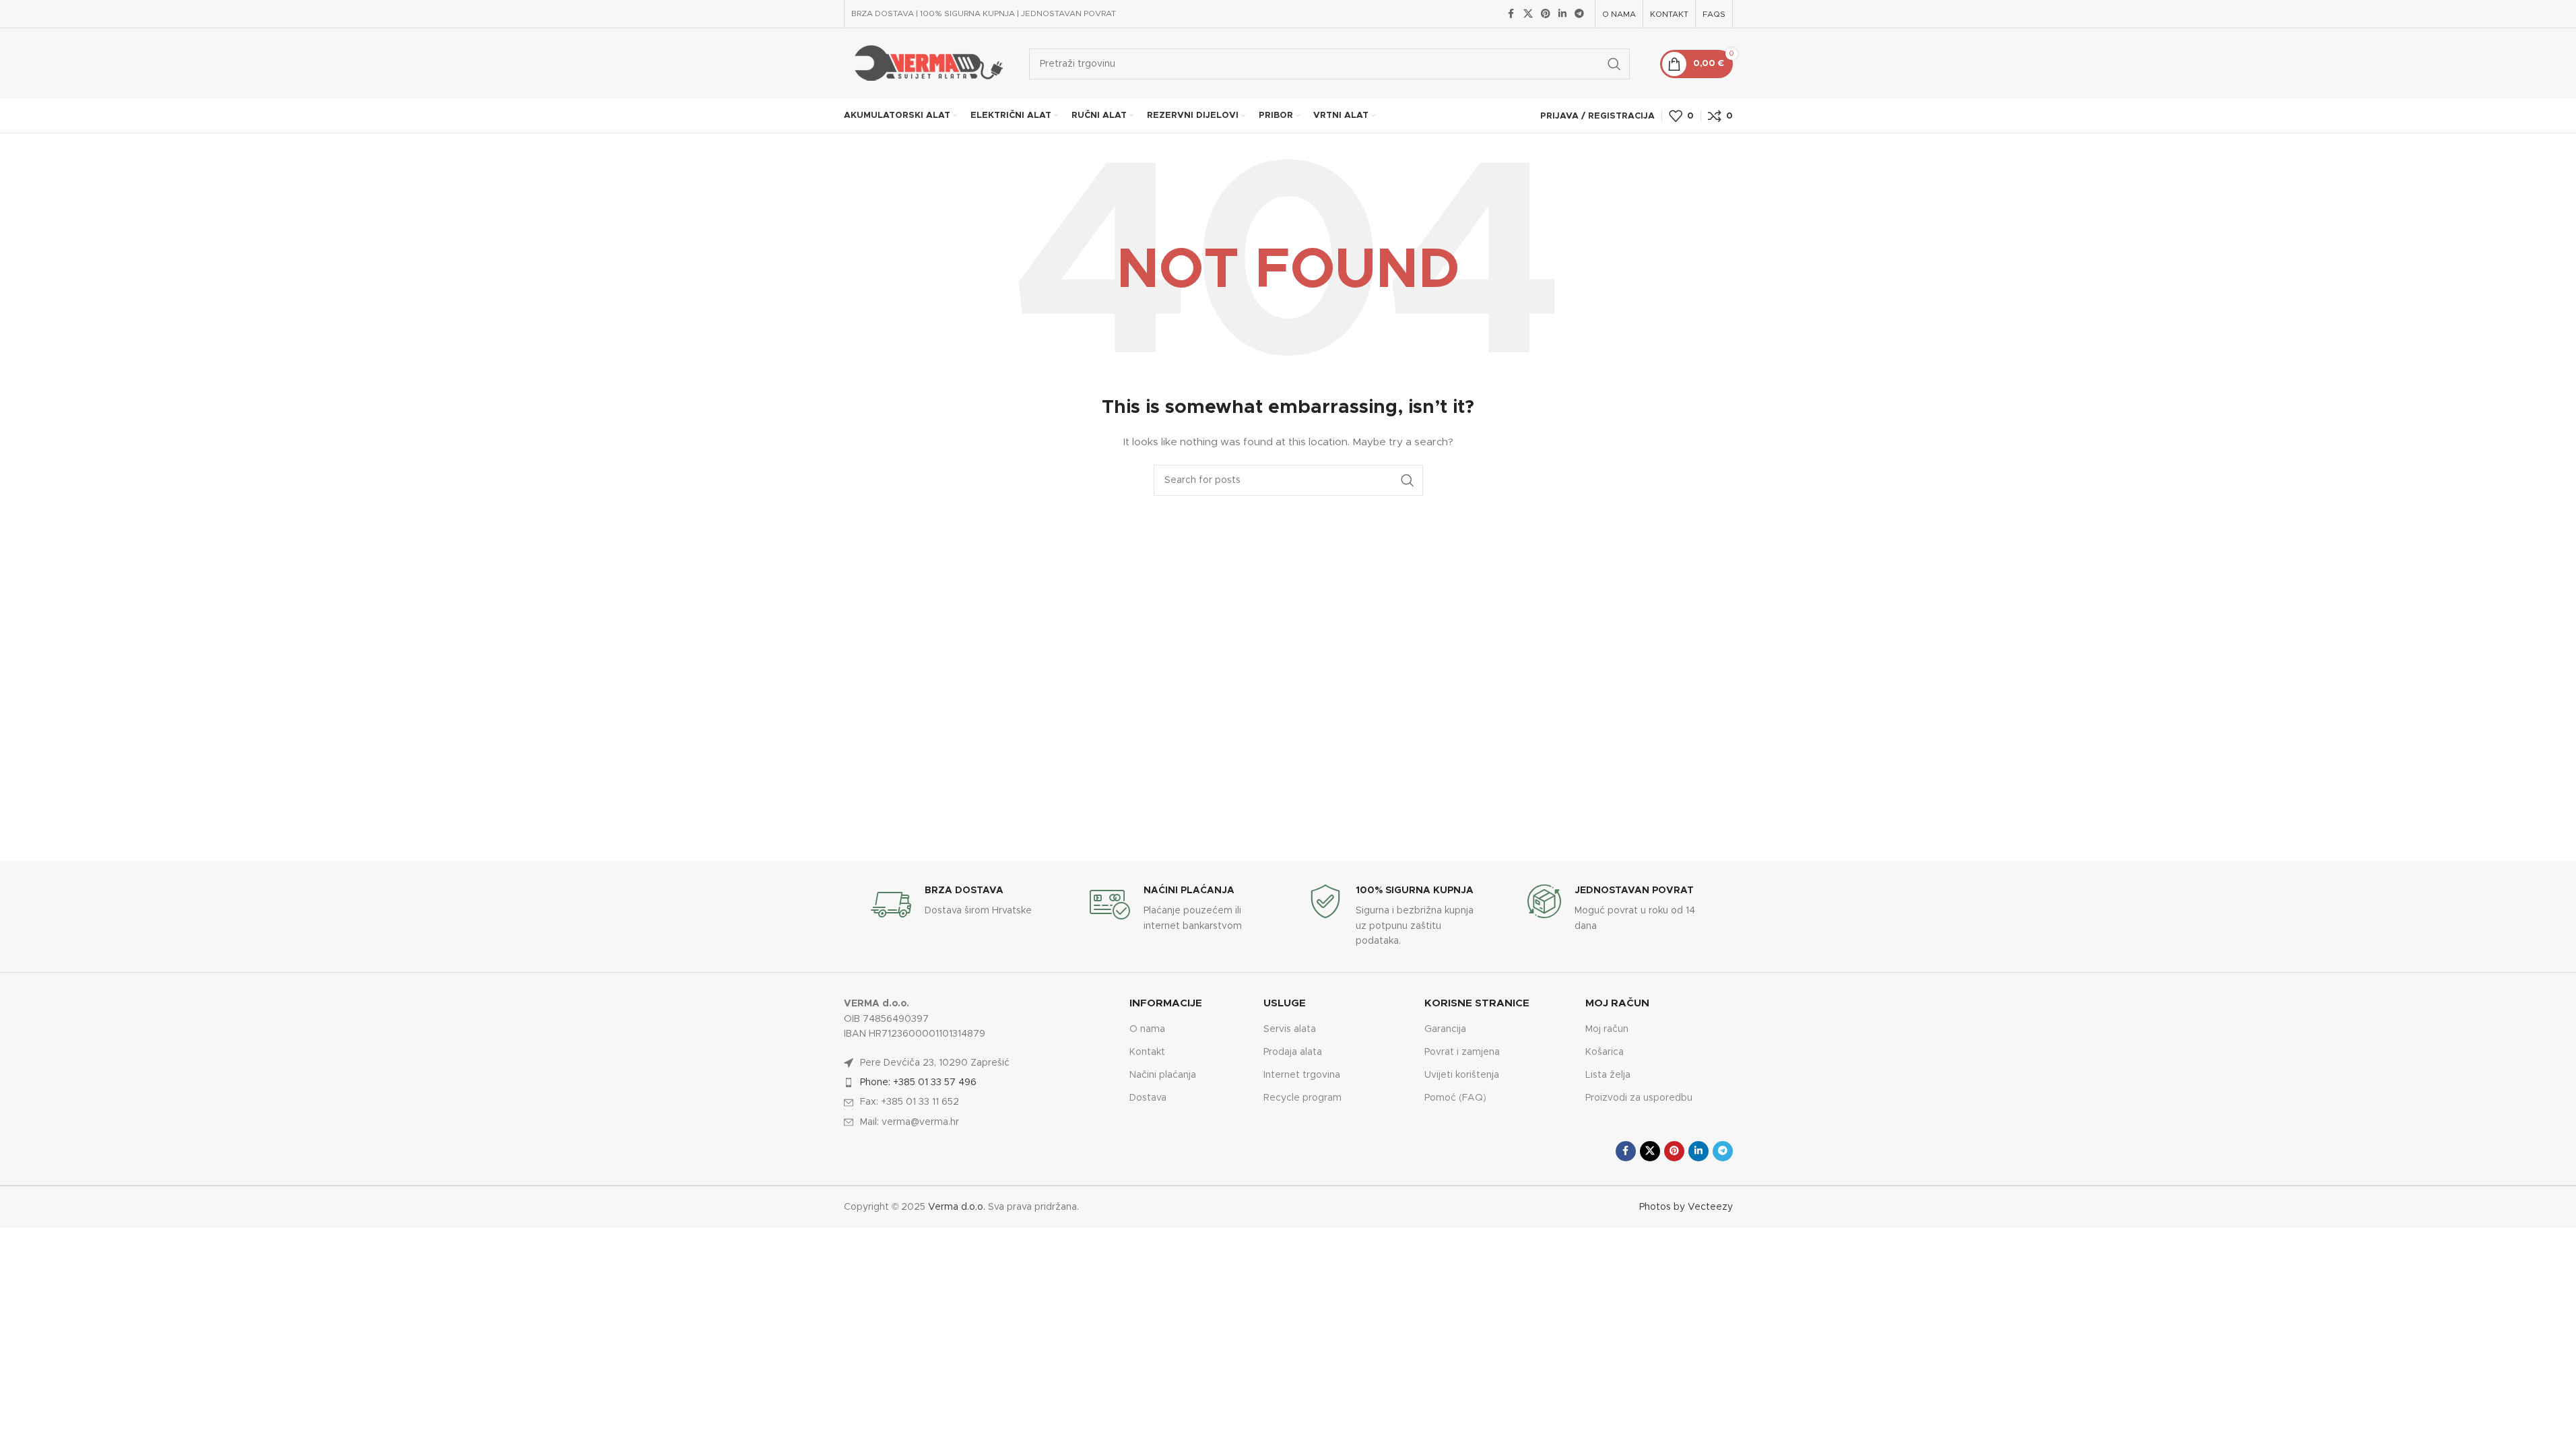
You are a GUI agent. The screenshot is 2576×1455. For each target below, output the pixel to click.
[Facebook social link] (1511, 14)
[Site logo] (926, 63)
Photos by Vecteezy (1686, 1207)
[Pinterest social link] (1546, 14)
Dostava (1148, 1098)
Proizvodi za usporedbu (1639, 1098)
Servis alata (1290, 1029)
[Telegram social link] (1579, 14)
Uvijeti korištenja (1462, 1075)
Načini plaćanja (1163, 1075)
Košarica (1605, 1052)
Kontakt (1147, 1052)
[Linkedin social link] (1562, 14)
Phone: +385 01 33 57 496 (918, 1082)
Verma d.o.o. (957, 1207)
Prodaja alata (1293, 1052)
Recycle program (1302, 1098)
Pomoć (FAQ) (1455, 1098)
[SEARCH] (1614, 64)
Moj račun (1607, 1029)
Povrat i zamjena (1462, 1052)
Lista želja (1608, 1075)
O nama (1147, 1029)
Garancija (1445, 1029)
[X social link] (1528, 14)
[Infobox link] (960, 905)
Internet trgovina (1302, 1075)
